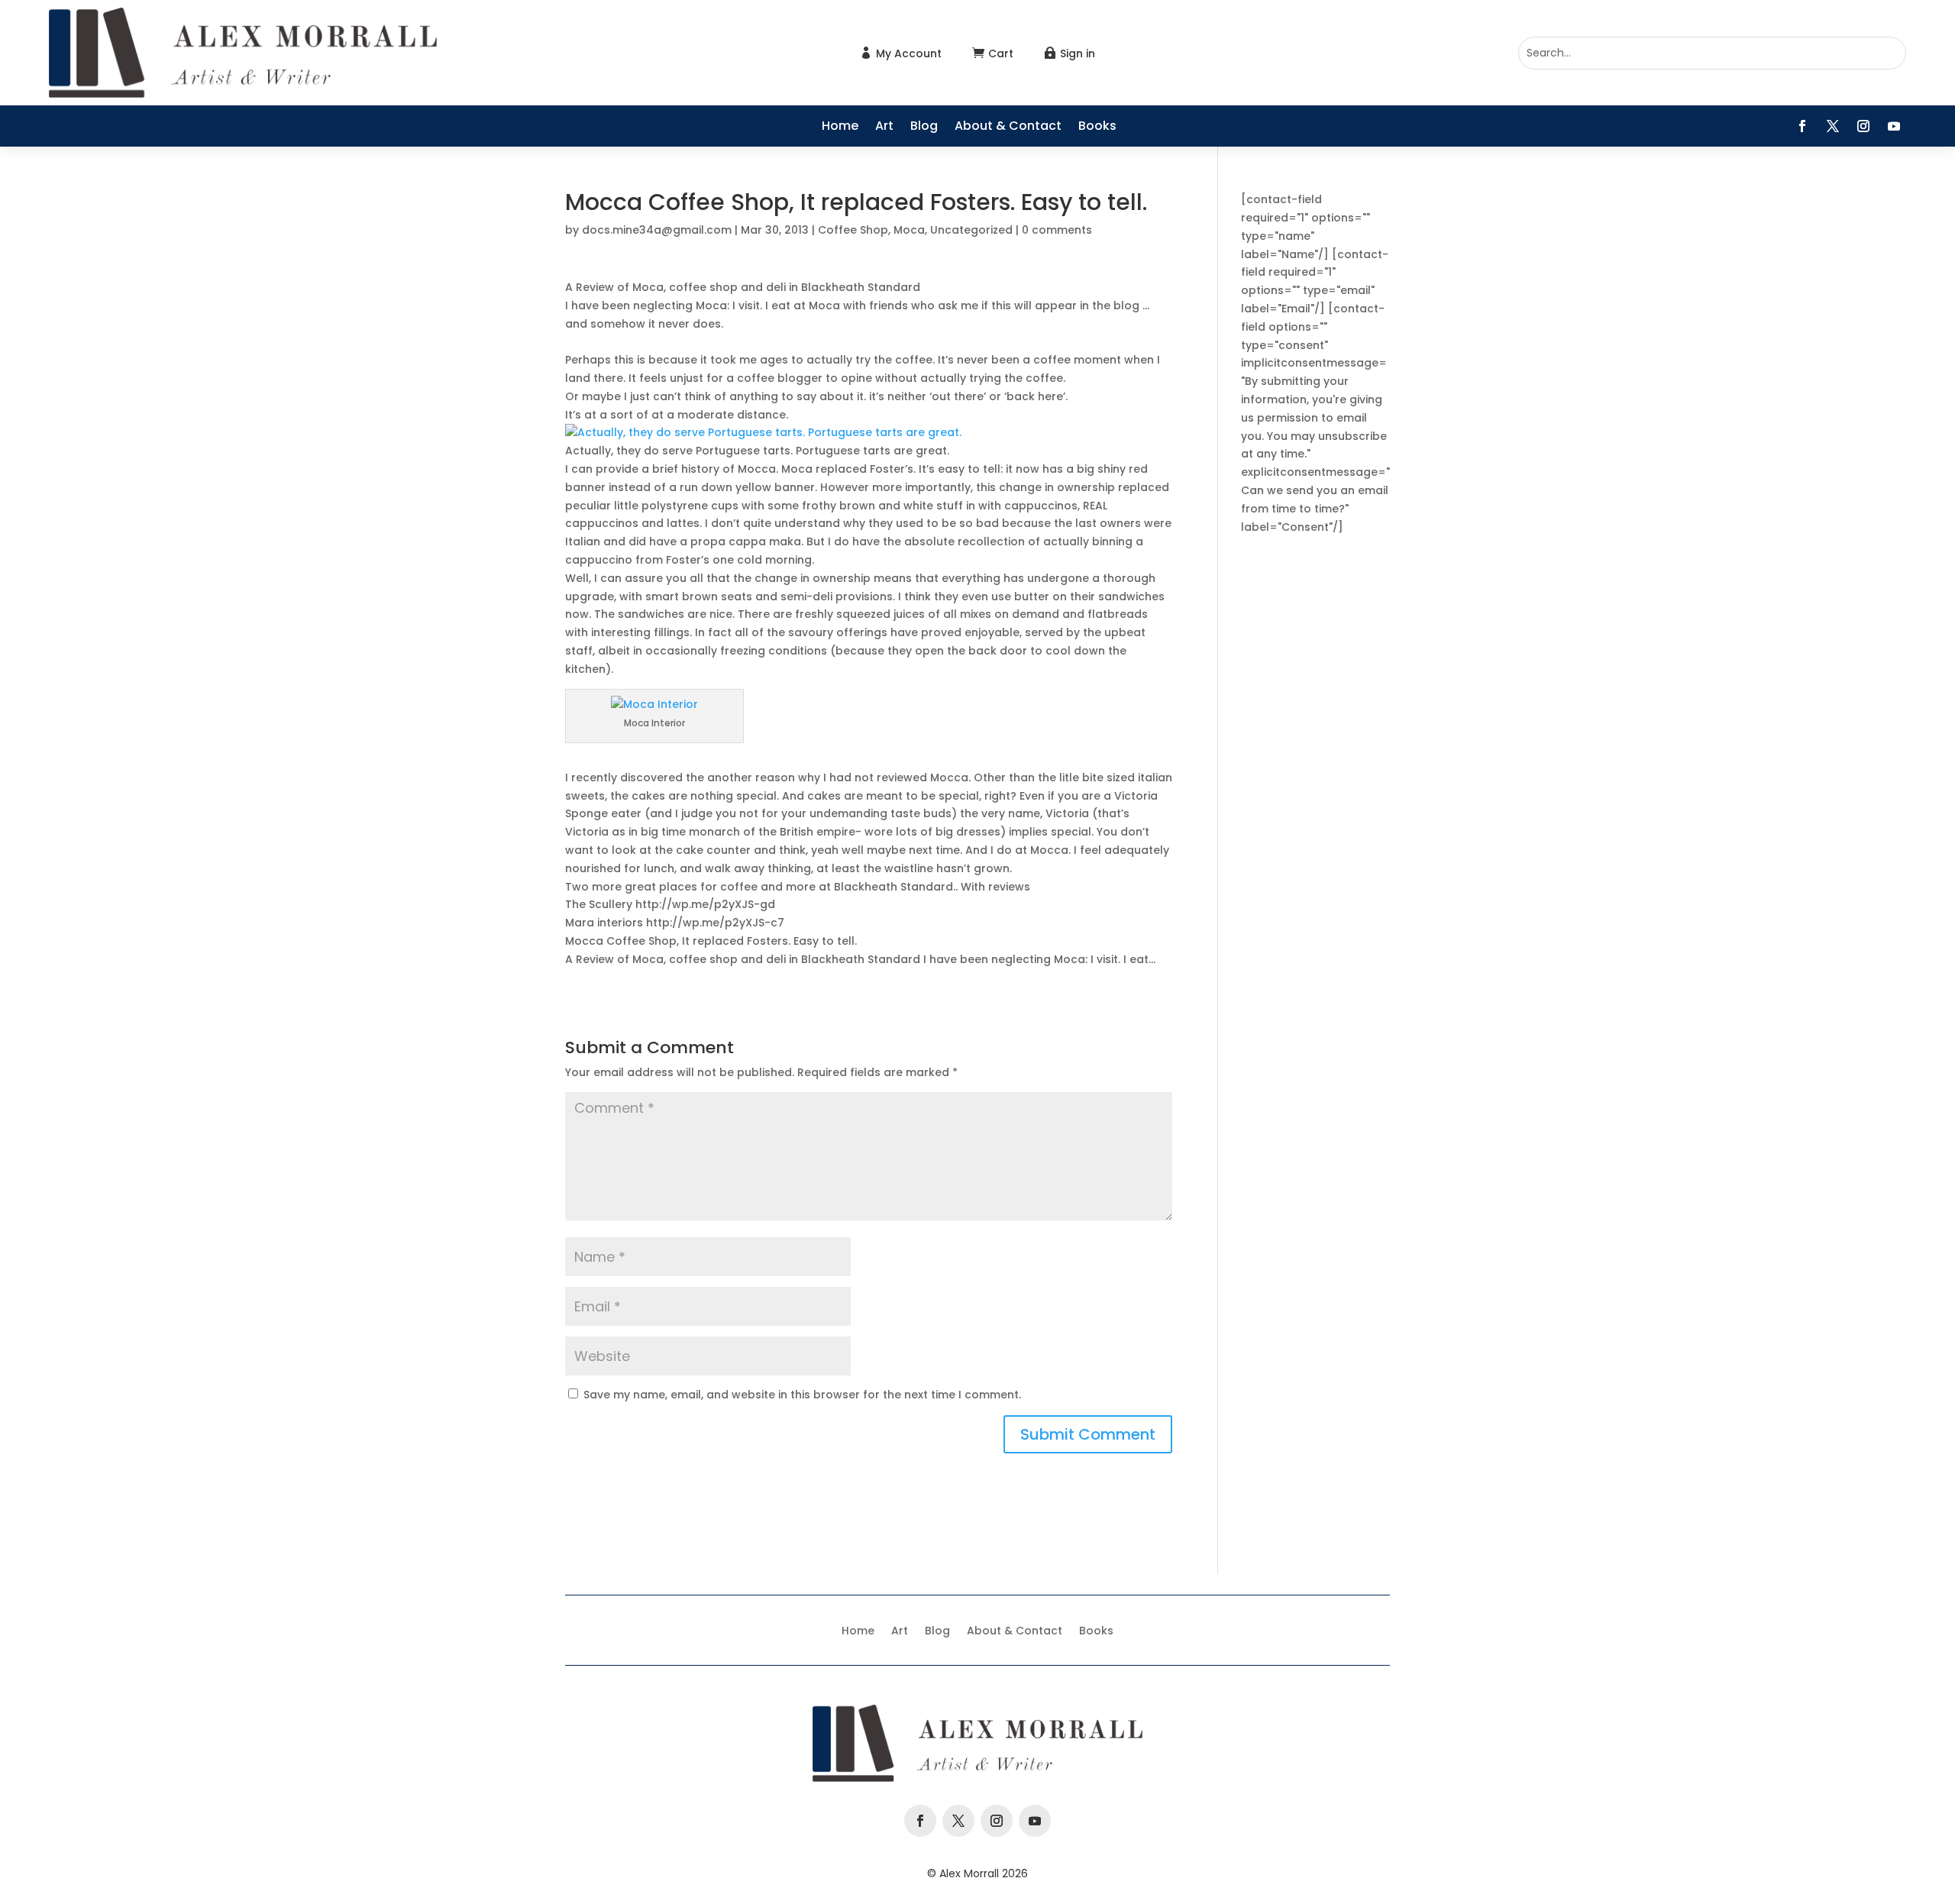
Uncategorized (971, 230)
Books (1097, 128)
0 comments (1057, 230)
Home (840, 128)
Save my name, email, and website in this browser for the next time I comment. (802, 1395)
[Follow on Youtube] (1894, 126)
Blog (924, 128)
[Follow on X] (1833, 126)
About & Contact (1008, 128)
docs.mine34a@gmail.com (657, 230)
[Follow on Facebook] (1802, 126)
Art (884, 128)
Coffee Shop (853, 230)
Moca (909, 230)
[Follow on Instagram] (1863, 126)
